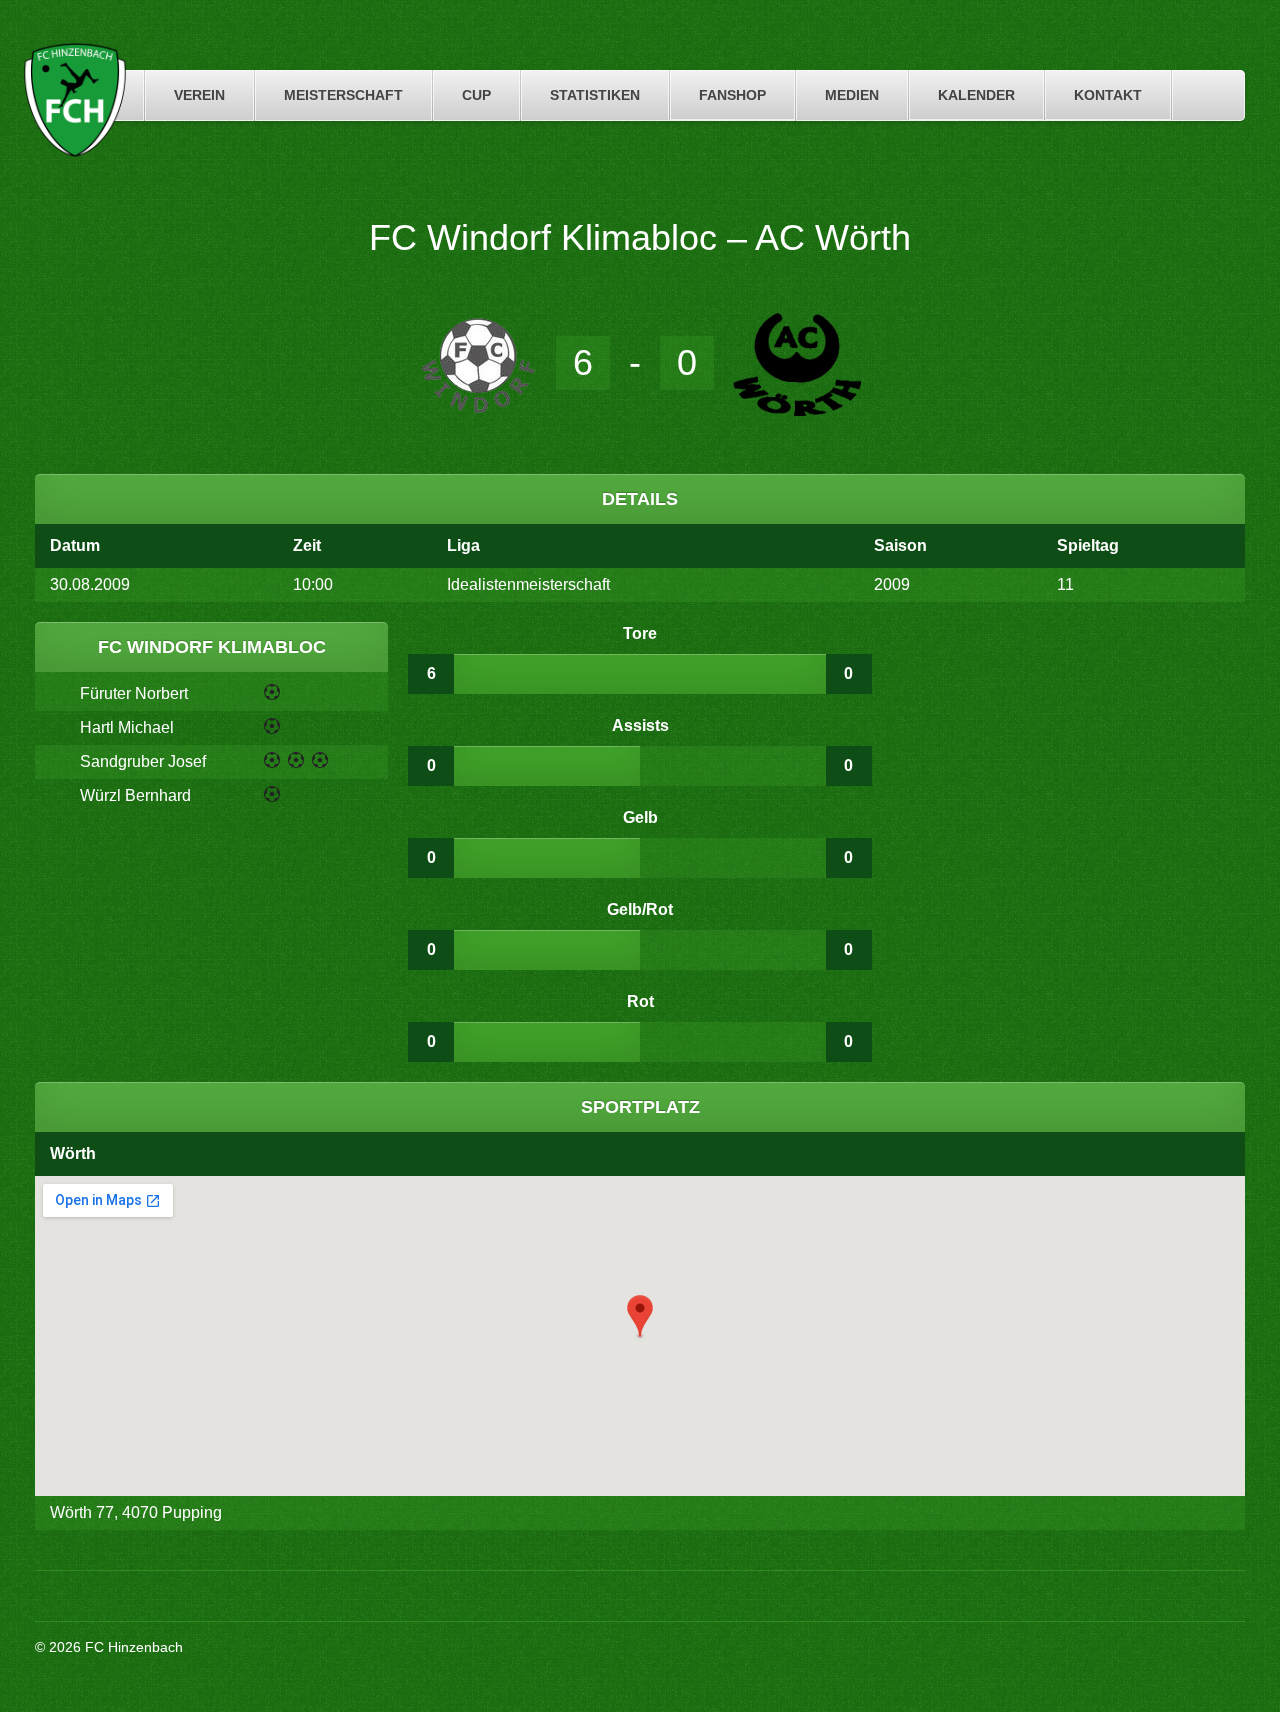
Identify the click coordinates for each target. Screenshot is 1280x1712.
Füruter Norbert (134, 693)
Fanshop (732, 95)
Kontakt (1108, 95)
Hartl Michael (127, 727)
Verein (199, 95)
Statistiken (595, 95)
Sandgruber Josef (143, 761)
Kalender (976, 95)
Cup (476, 95)
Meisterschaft (343, 95)
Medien (852, 95)
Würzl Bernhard (135, 795)
